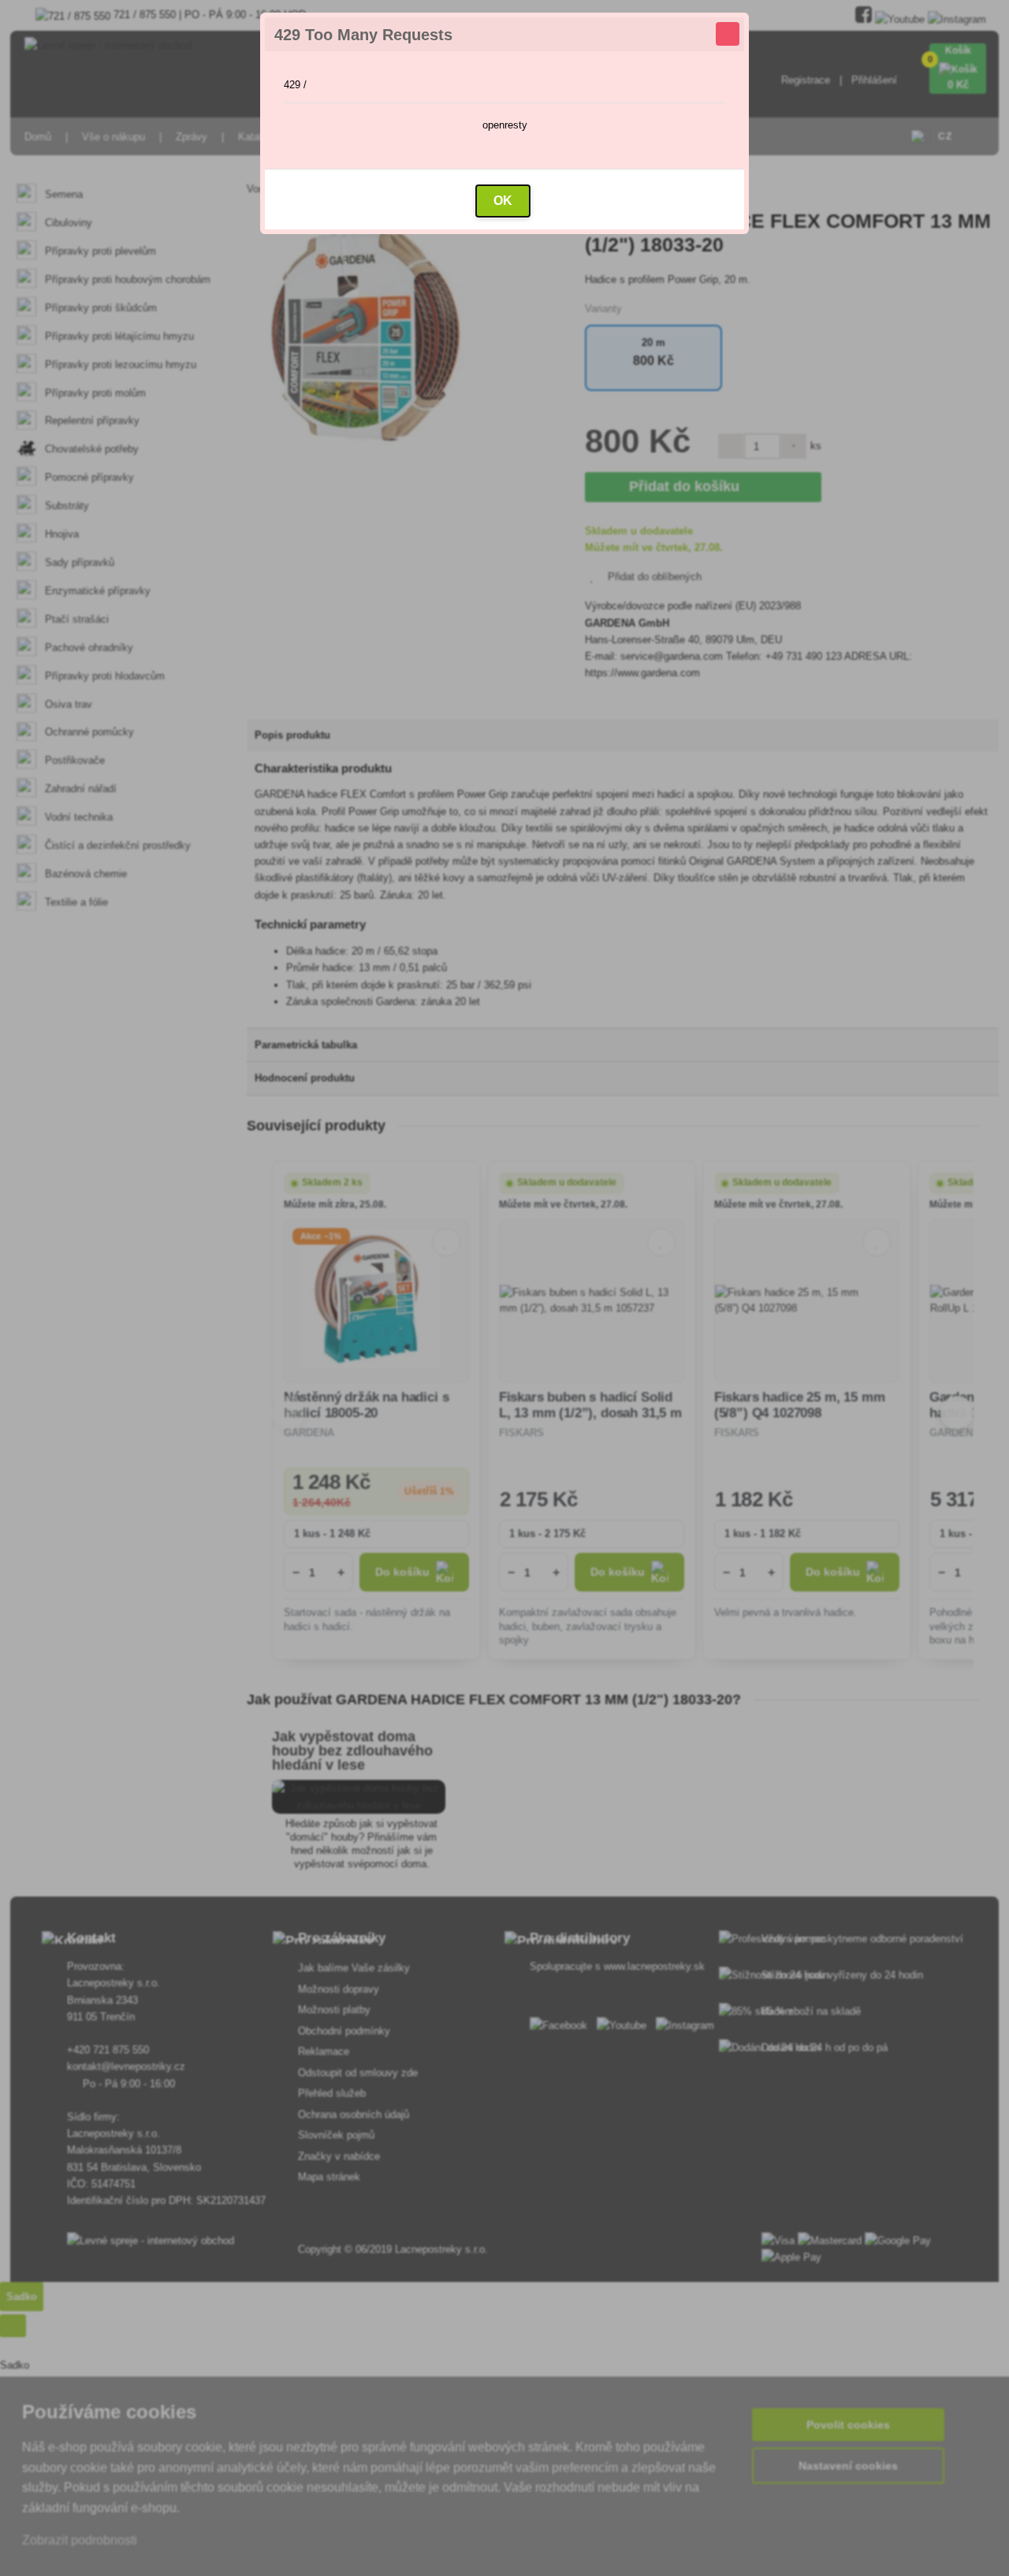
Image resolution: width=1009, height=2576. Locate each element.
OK (503, 201)
